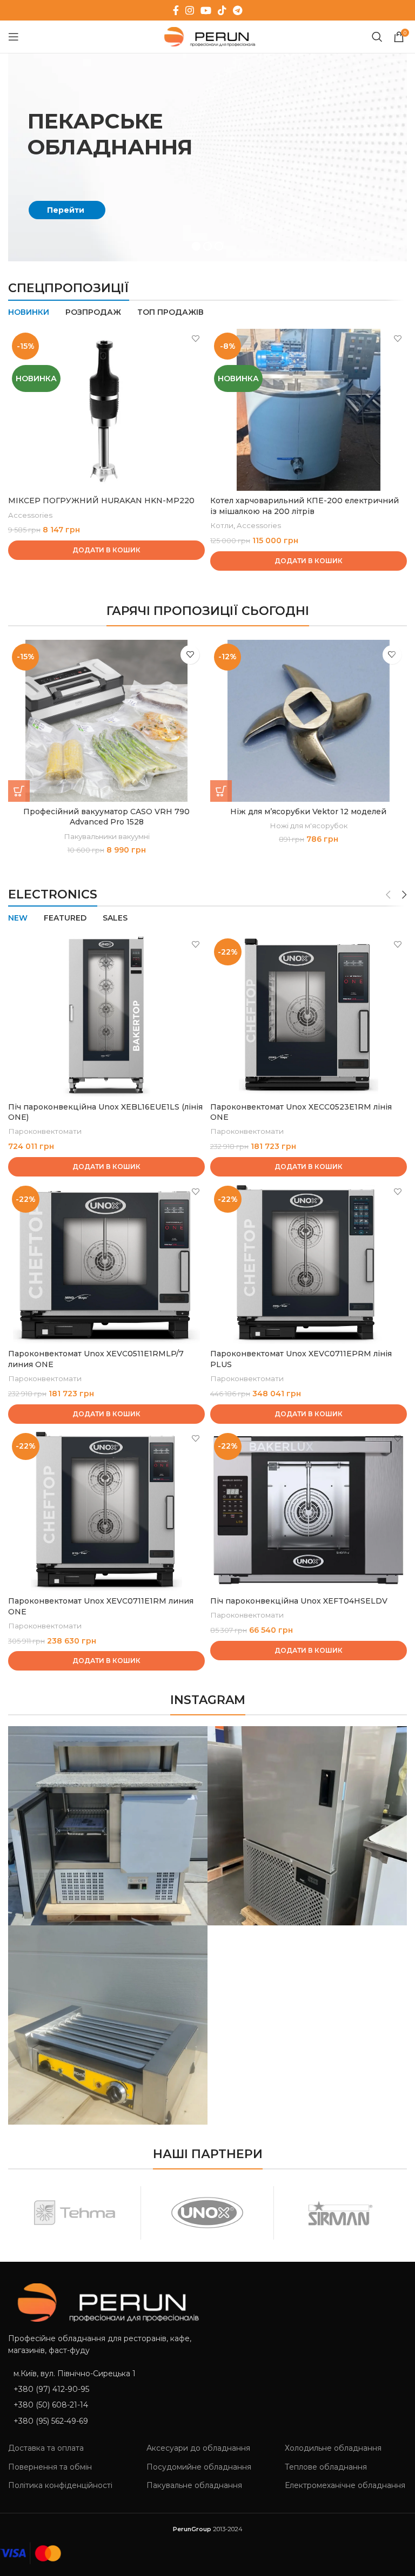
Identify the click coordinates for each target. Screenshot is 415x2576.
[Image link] (104, 2302)
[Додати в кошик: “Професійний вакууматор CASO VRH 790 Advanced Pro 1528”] (19, 791)
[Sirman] (340, 2213)
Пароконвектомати (45, 1131)
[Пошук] (377, 37)
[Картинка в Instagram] (108, 1826)
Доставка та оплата (46, 2448)
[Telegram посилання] (237, 10)
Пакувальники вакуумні (107, 836)
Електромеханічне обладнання (345, 2485)
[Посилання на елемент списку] (104, 2389)
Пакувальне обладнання (194, 2485)
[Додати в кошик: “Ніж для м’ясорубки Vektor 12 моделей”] (221, 791)
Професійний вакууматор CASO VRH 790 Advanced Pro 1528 (106, 817)
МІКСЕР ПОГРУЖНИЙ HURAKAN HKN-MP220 (101, 501)
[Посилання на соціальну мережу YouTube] (206, 10)
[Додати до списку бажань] (195, 338)
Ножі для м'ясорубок (309, 826)
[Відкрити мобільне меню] (14, 37)
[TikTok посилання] (222, 10)
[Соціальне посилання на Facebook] (176, 10)
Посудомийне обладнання (199, 2467)
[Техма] (74, 2213)
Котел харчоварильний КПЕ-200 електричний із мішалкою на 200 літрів (304, 506)
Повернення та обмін (50, 2467)
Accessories (30, 515)
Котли (222, 525)
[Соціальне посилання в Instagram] (190, 10)
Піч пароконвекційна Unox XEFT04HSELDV (299, 1601)
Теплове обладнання (326, 2467)
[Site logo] (208, 36)
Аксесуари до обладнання (198, 2448)
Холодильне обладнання (333, 2448)
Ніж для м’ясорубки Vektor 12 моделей (308, 812)
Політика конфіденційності (60, 2485)
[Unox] (207, 2213)
